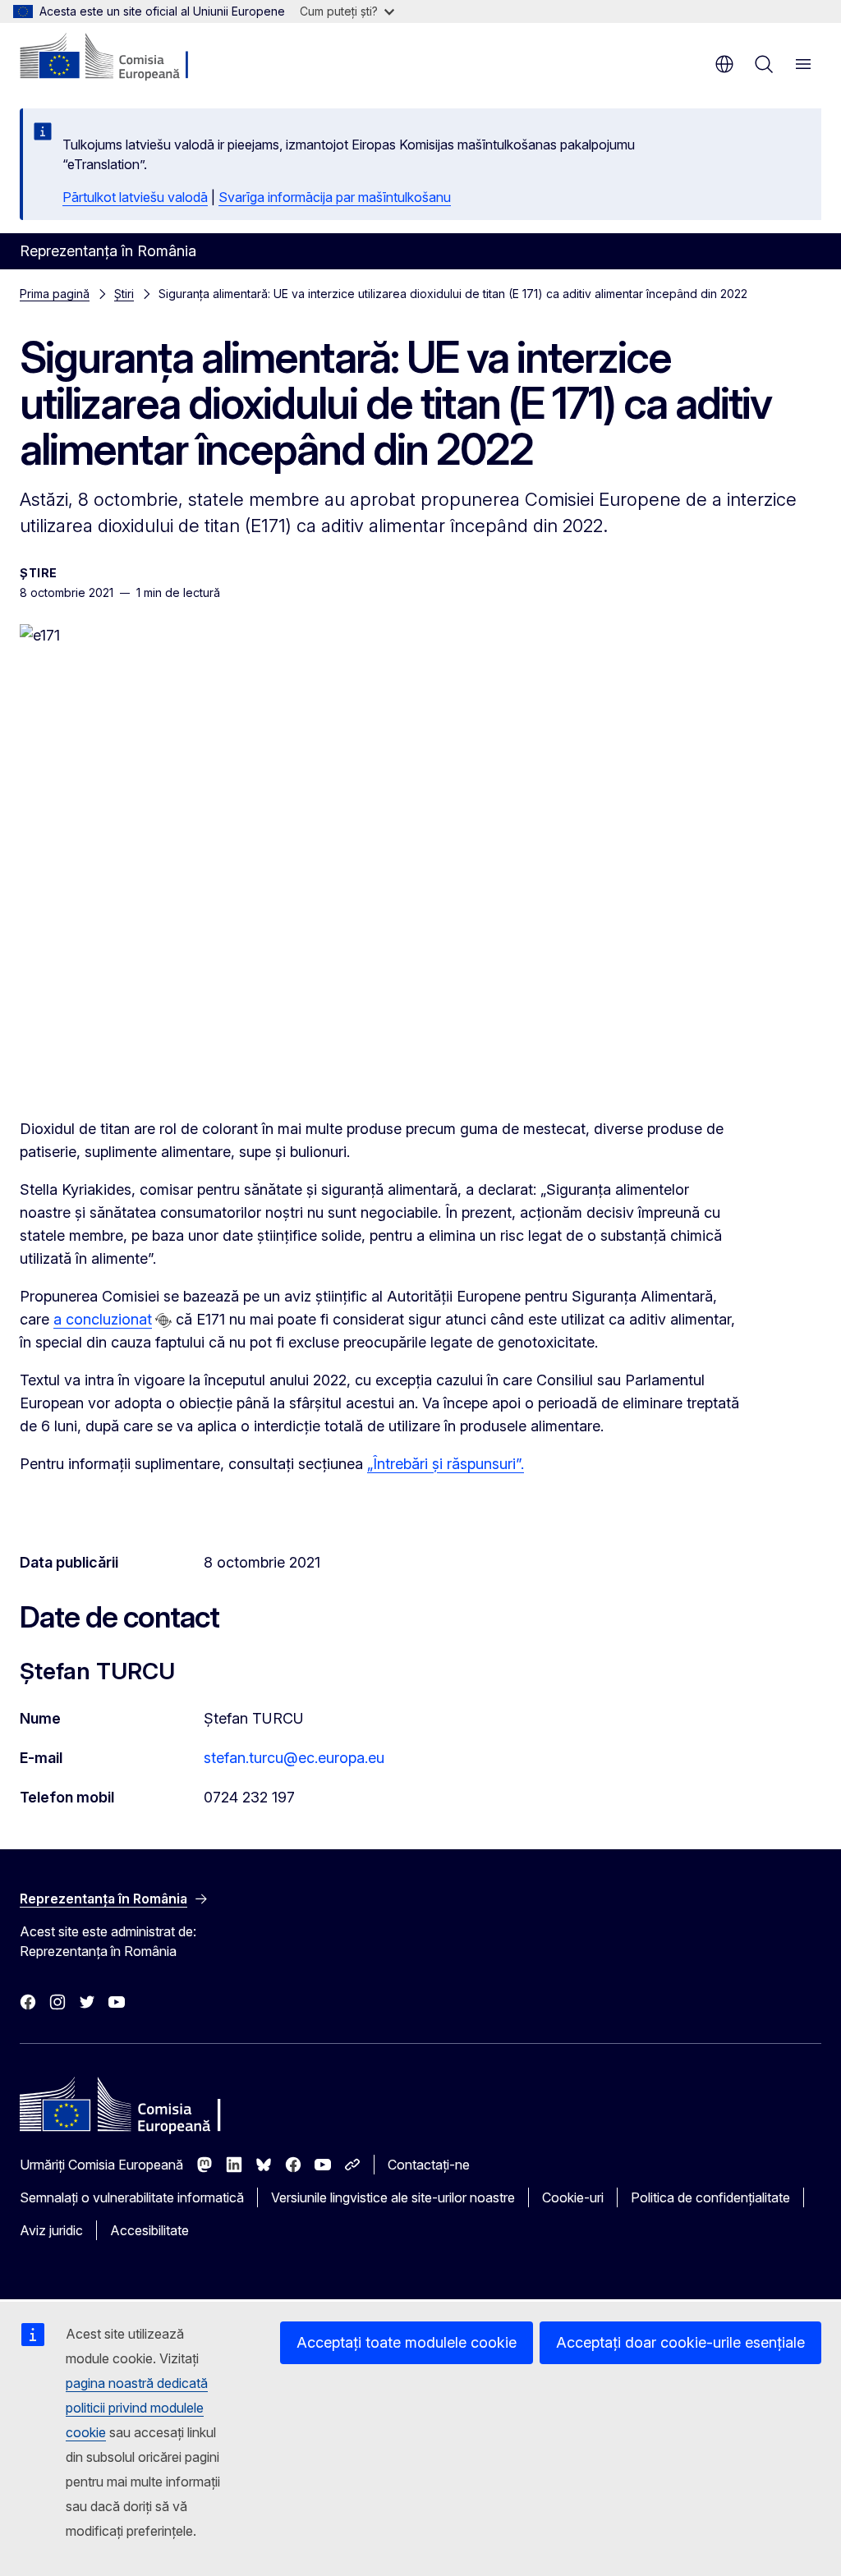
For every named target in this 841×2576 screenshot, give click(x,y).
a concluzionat (103, 1319)
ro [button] (724, 64)
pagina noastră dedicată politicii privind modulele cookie (137, 2408)
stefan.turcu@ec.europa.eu (294, 1758)
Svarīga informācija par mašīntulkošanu (335, 197)
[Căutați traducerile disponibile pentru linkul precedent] (163, 1320)
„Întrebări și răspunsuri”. (446, 1464)
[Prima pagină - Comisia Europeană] (119, 57)
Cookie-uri (573, 2197)
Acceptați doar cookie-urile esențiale (680, 2342)
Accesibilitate (149, 2230)
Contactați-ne (429, 2165)
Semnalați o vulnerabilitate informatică (132, 2197)
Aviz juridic (51, 2230)
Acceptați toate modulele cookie (407, 2342)
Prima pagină (55, 294)
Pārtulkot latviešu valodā (135, 197)
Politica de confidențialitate (710, 2197)
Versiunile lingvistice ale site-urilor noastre (393, 2197)
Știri (124, 294)
